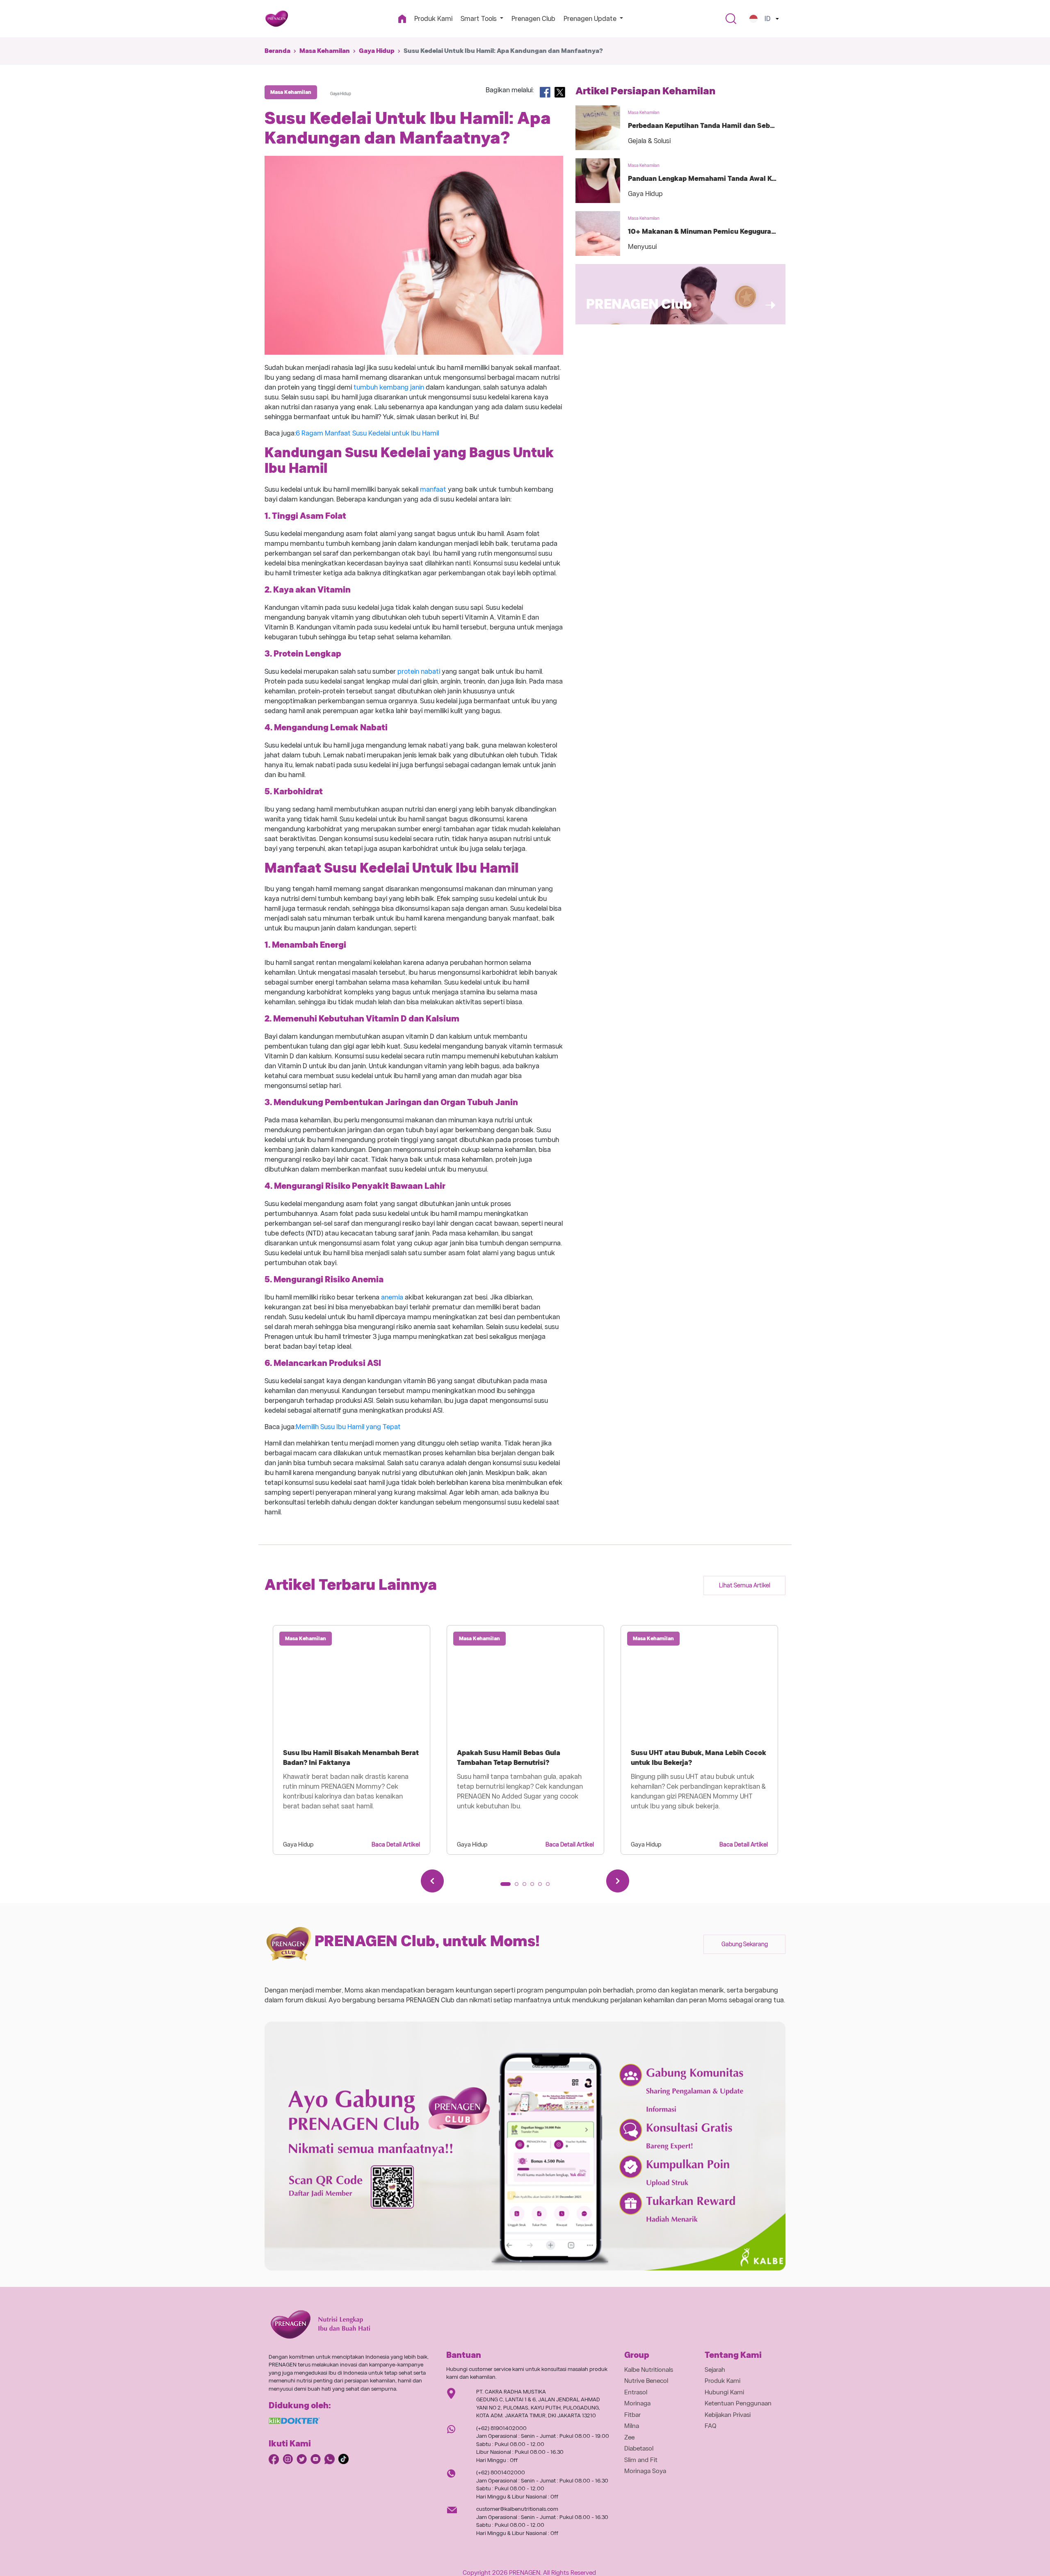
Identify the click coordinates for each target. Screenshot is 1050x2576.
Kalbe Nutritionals (649, 2370)
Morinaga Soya (645, 2471)
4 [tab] (535, 1887)
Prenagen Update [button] (591, 19)
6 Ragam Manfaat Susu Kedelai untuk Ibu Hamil (367, 433)
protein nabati (419, 671)
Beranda (277, 51)
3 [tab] (527, 1887)
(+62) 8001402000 (501, 2472)
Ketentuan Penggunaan (738, 2403)
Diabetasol (639, 2448)
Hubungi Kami (724, 2392)
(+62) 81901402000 (501, 2428)
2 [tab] (519, 1887)
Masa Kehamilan (325, 51)
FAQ (711, 2426)
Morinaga (637, 2403)
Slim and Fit (641, 2460)
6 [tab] (550, 1887)
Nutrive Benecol (646, 2381)
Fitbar (632, 2415)
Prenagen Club (533, 19)
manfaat (433, 489)
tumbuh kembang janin (389, 387)
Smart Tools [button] (479, 19)
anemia (392, 1297)
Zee (629, 2437)
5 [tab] (543, 1887)
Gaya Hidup (377, 51)
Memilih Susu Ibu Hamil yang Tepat (348, 1427)
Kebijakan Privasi (728, 2415)
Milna (632, 2426)
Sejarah (715, 2370)
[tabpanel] (352, 1740)
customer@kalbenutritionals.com (517, 2509)
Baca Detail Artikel (396, 1844)
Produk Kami (433, 19)
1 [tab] (505, 1887)
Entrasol (636, 2392)
